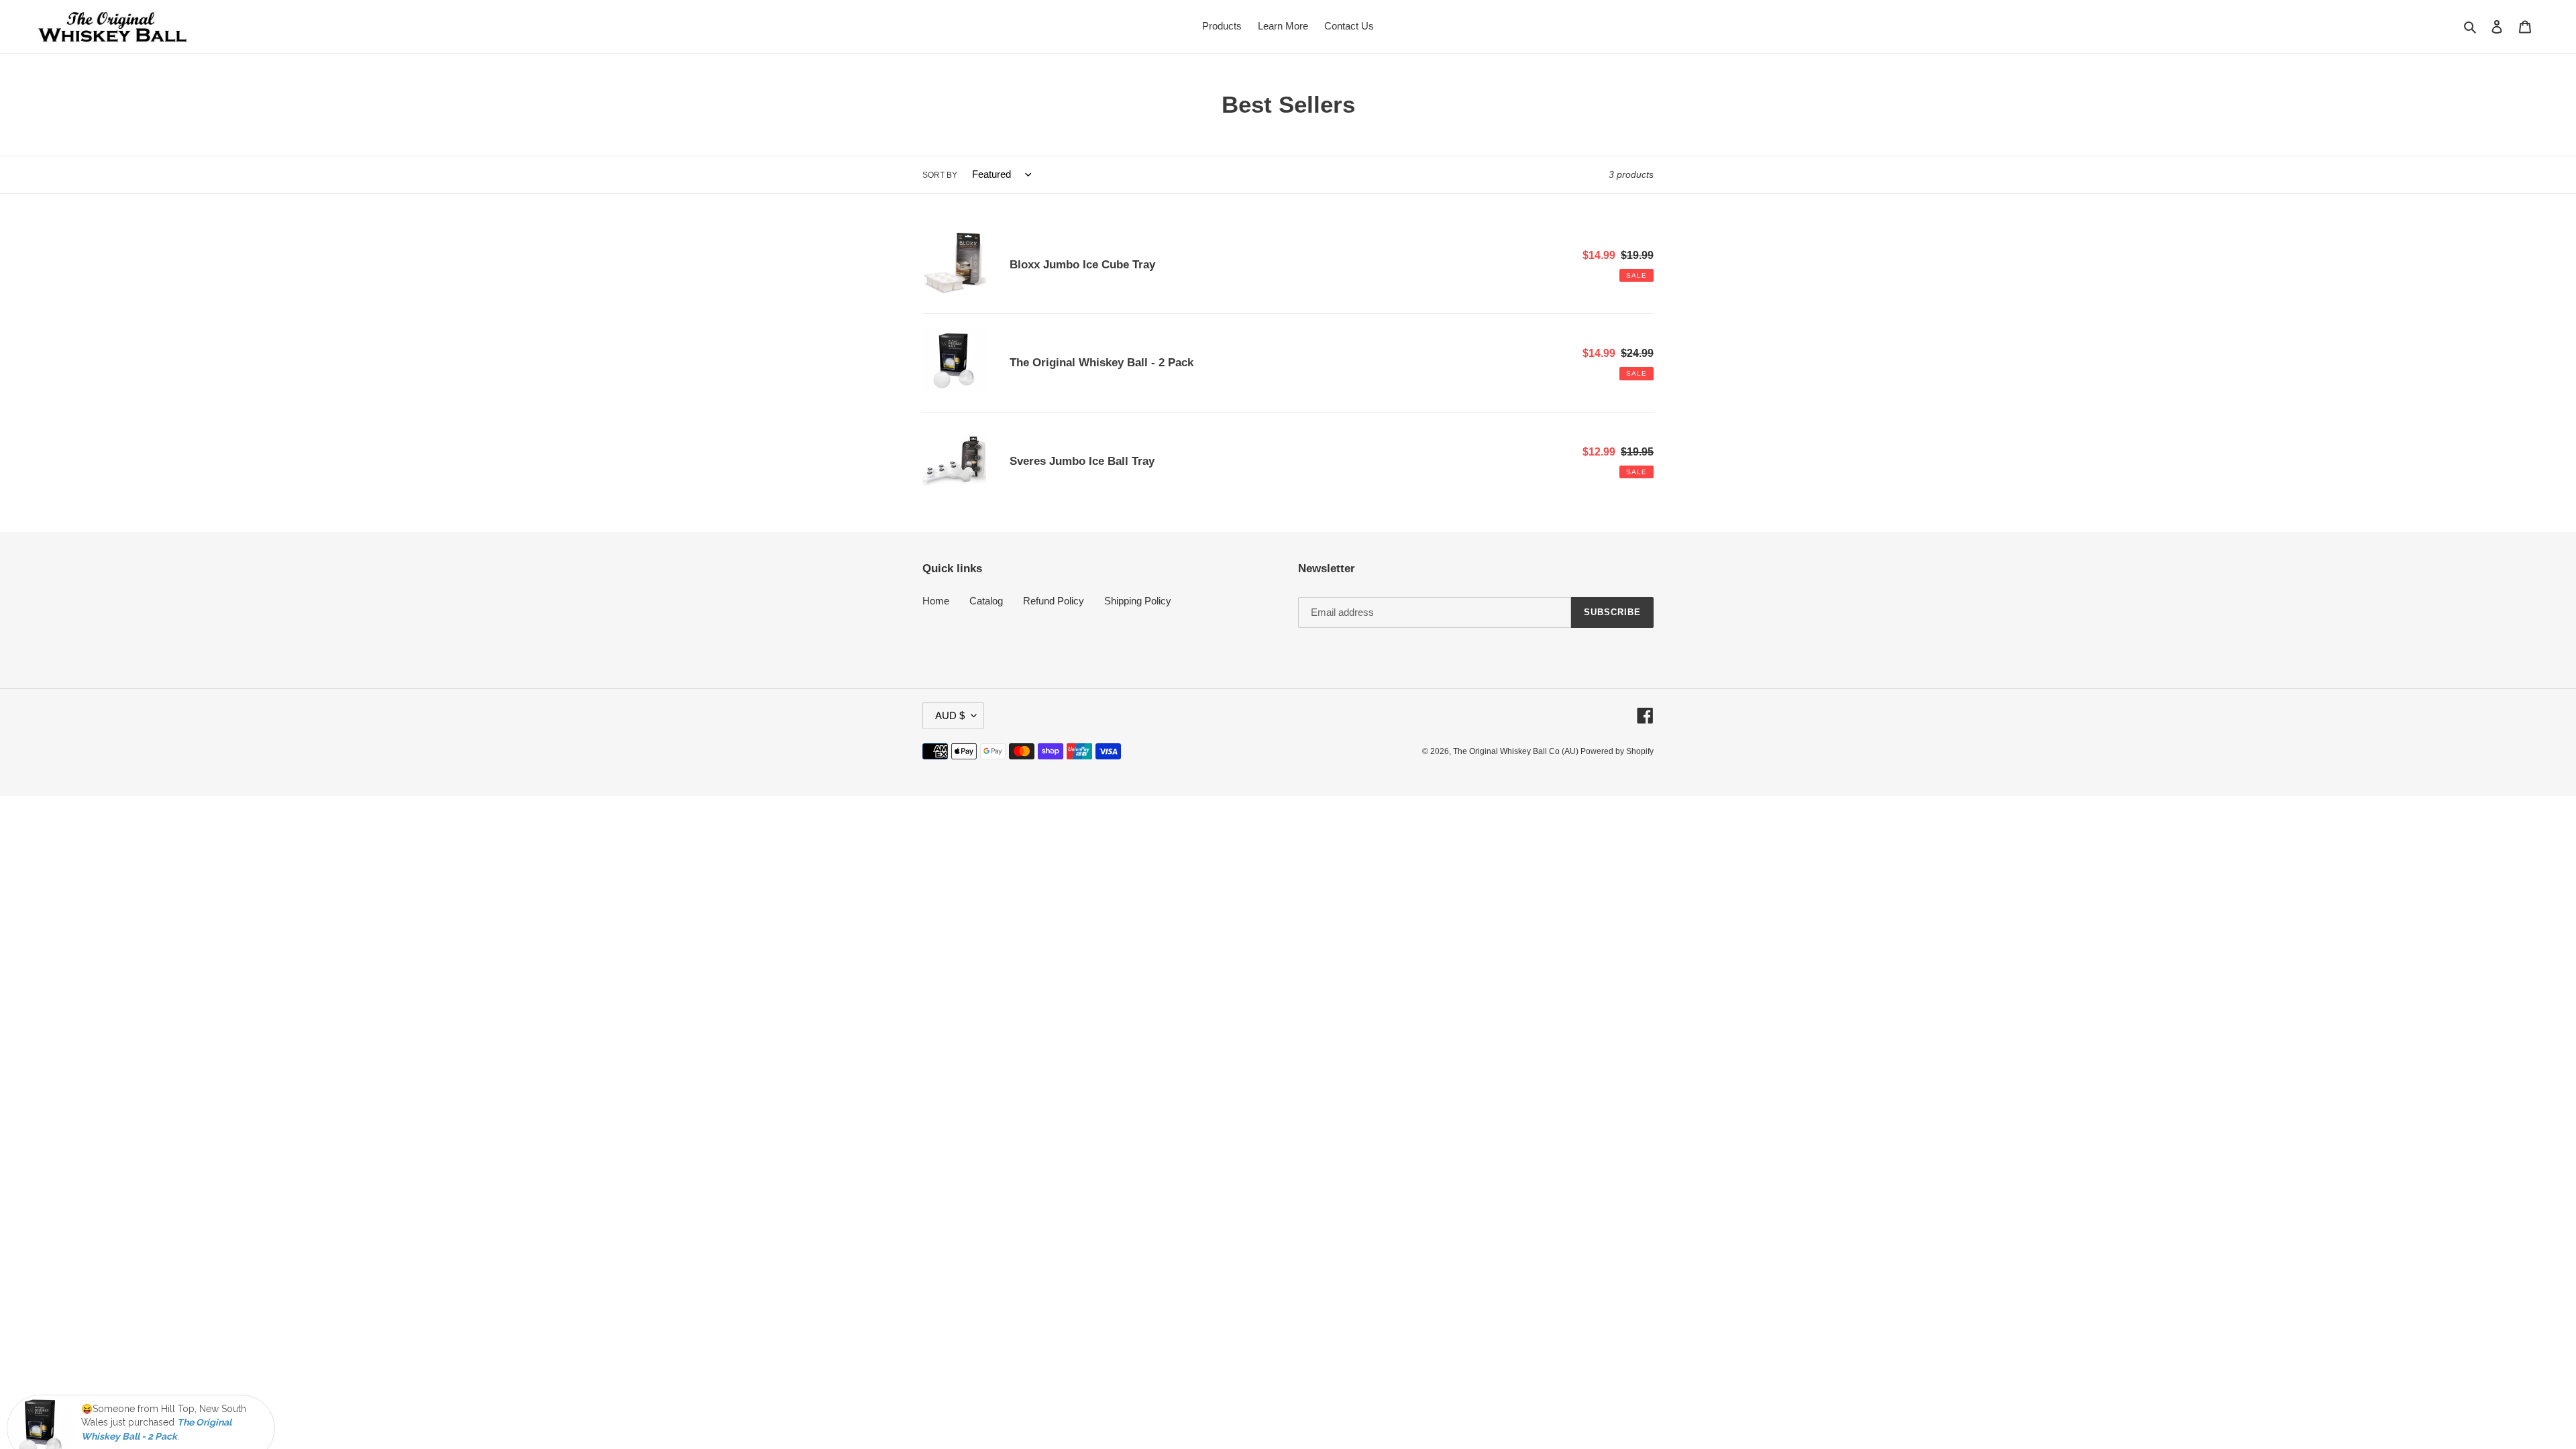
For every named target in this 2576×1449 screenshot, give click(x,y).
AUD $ (950, 715)
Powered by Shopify (1617, 751)
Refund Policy (1054, 601)
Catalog (986, 601)
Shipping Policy (1138, 601)
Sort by (940, 175)
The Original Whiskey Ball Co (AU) (1517, 751)
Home (936, 601)
